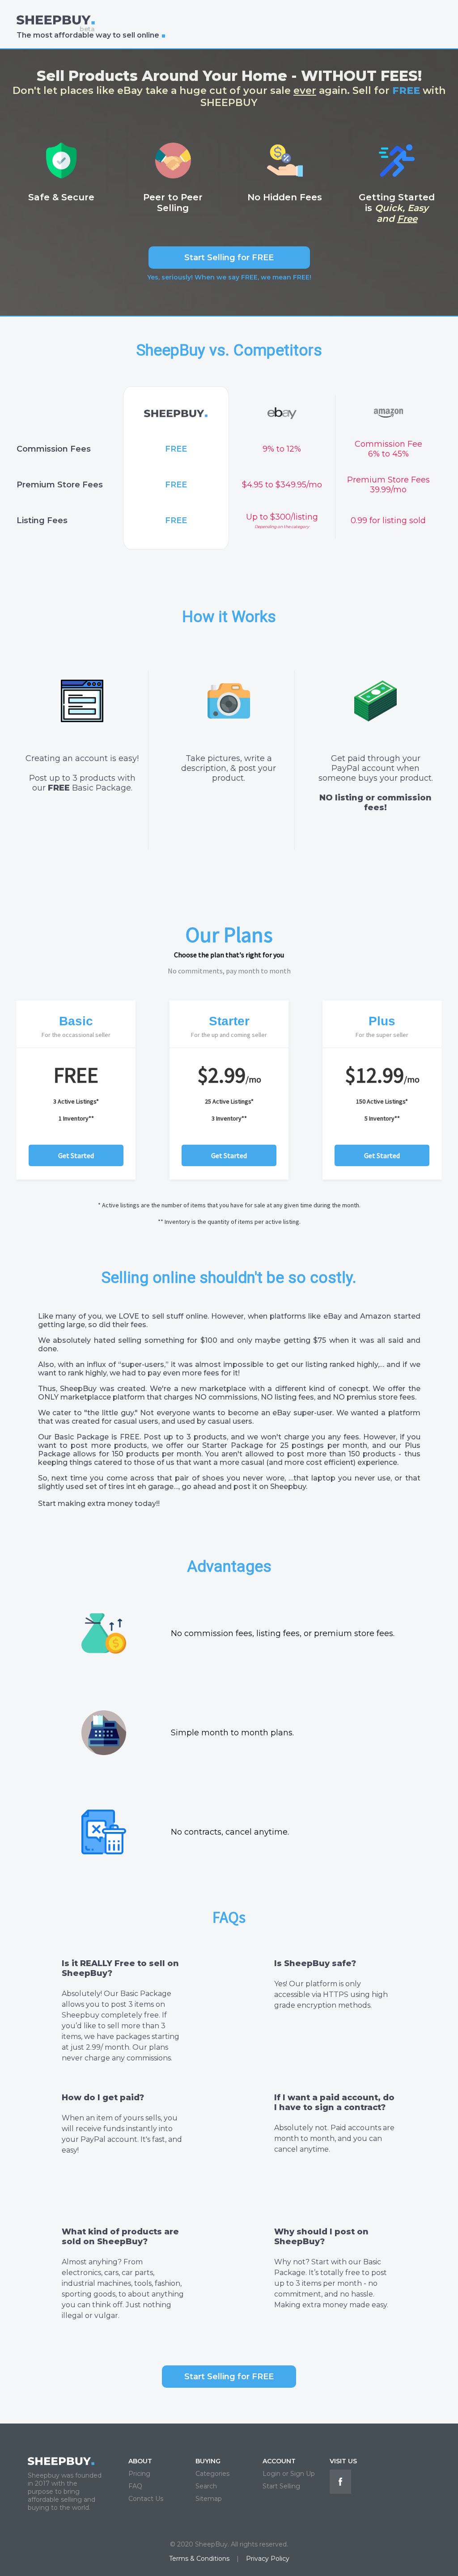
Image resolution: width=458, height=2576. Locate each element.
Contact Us (146, 2499)
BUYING (208, 2461)
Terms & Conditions (199, 2559)
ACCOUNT (279, 2461)
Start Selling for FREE (229, 258)
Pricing (139, 2474)
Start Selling (281, 2486)
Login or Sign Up (289, 2474)
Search (206, 2486)
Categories (212, 2474)
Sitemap (209, 2499)
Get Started (76, 1155)
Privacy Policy (268, 2559)
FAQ (135, 2486)
